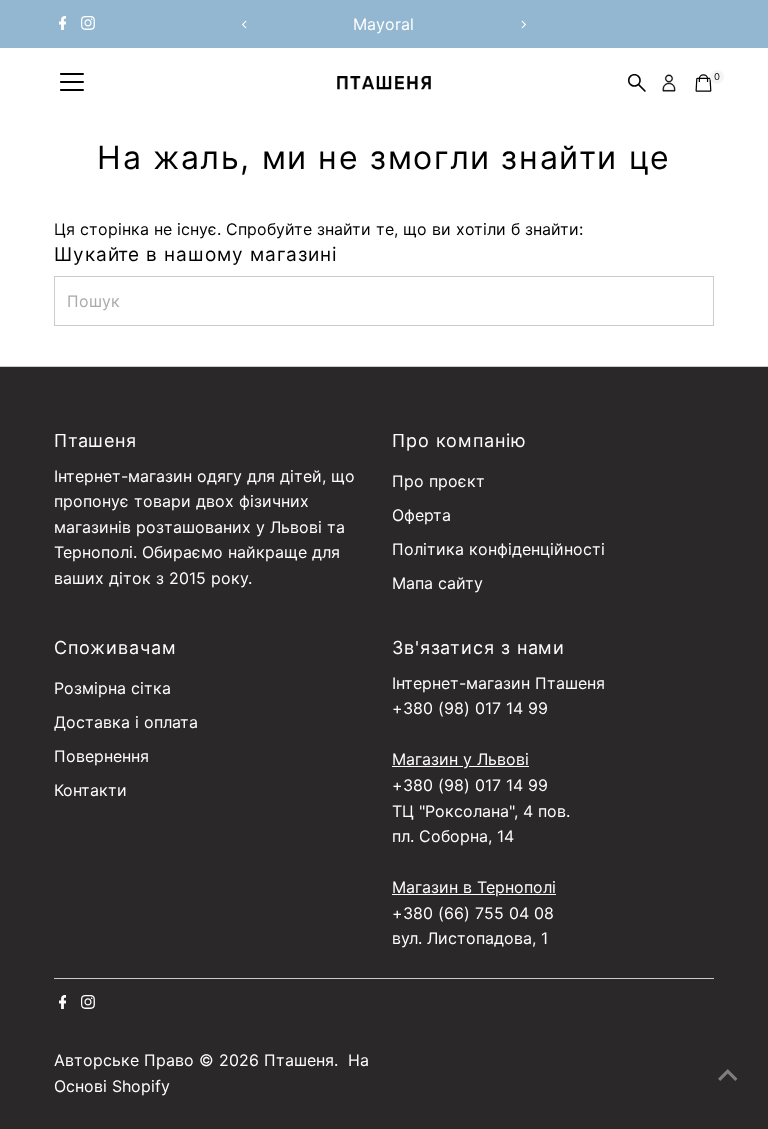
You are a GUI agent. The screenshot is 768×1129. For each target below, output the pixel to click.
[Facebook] (63, 24)
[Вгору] (728, 1074)
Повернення (101, 756)
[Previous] (245, 24)
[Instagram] (88, 24)
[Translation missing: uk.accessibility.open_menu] (72, 83)
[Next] (522, 24)
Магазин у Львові (460, 759)
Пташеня (299, 1060)
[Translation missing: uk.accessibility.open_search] (637, 83)
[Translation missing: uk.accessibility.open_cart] (703, 83)
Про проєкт (438, 481)
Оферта (421, 515)
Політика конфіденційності (498, 549)
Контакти (90, 790)
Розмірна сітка (112, 688)
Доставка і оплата (126, 722)
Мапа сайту (437, 583)
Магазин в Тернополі (474, 887)
